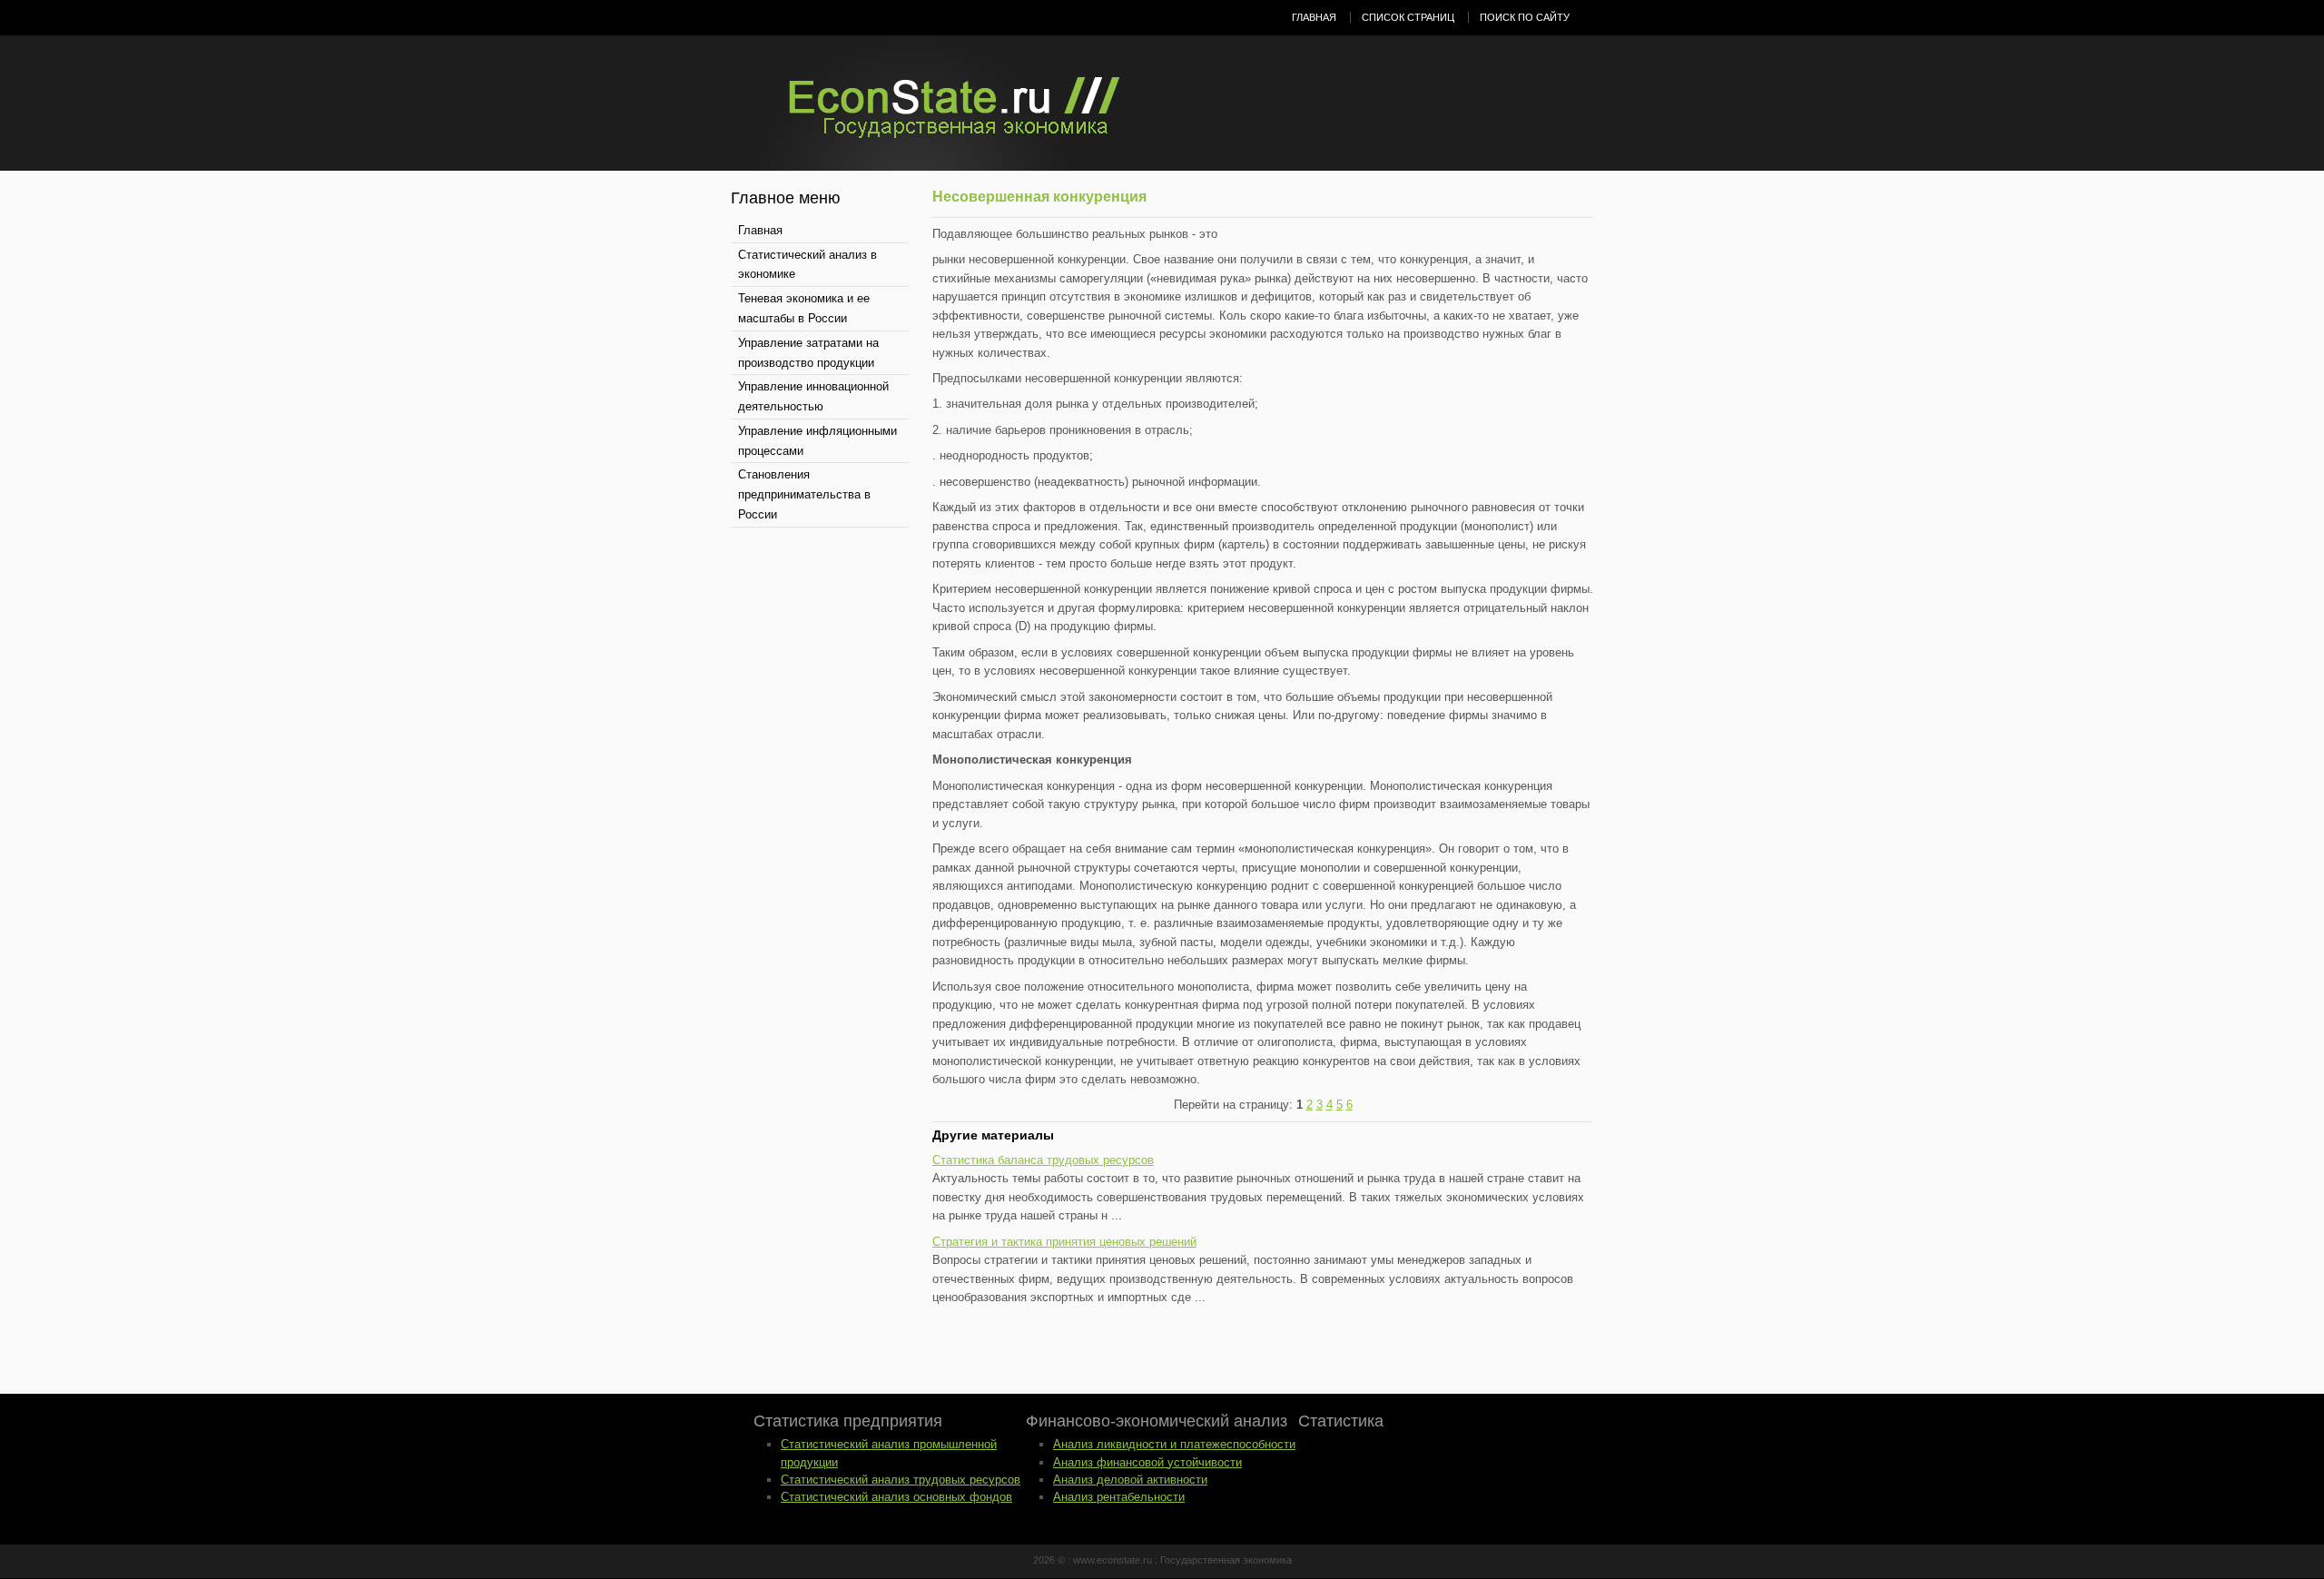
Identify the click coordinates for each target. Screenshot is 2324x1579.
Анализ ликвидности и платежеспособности (1174, 1444)
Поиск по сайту (1525, 17)
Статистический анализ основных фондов (896, 1497)
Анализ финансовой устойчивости (1147, 1462)
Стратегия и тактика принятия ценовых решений (1064, 1242)
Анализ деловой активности (1130, 1480)
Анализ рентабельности (1119, 1497)
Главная (1314, 17)
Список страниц (1408, 17)
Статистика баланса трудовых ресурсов (1043, 1160)
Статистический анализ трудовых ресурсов (901, 1480)
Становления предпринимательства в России (804, 494)
